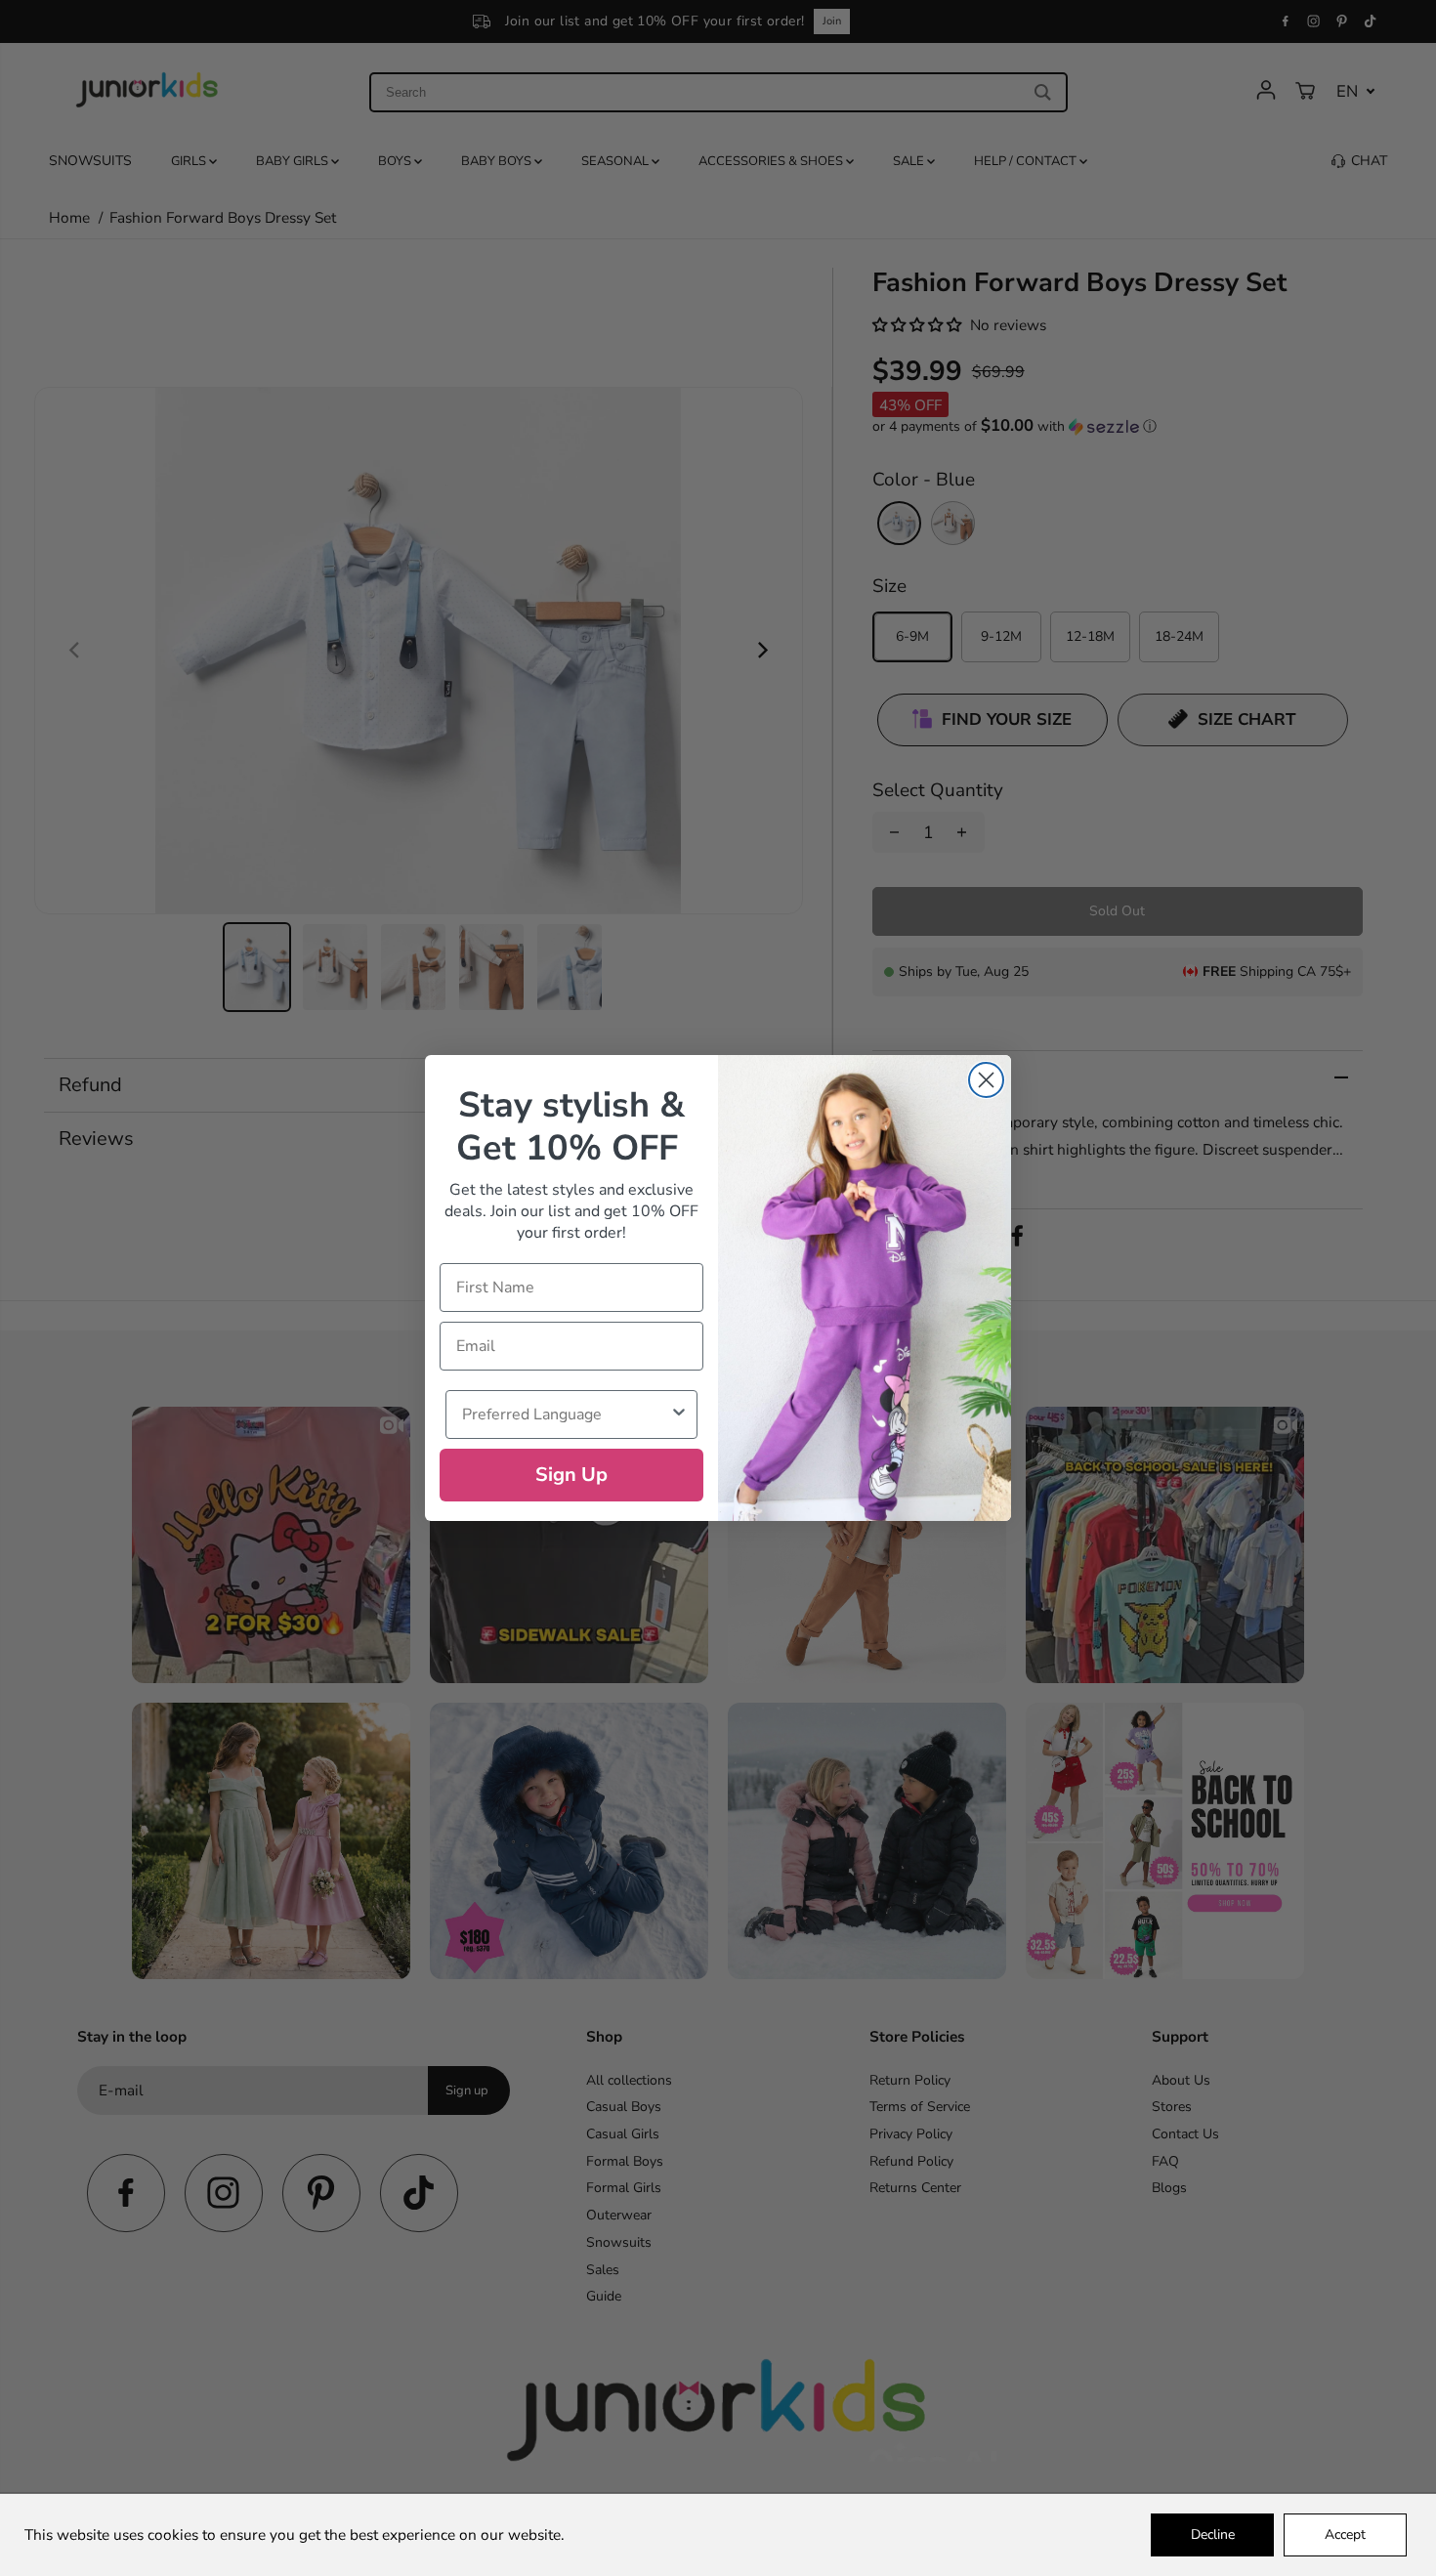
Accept (1345, 2534)
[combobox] (566, 1415)
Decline (1213, 2534)
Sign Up (571, 1475)
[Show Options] (679, 1415)
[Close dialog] (986, 1080)
